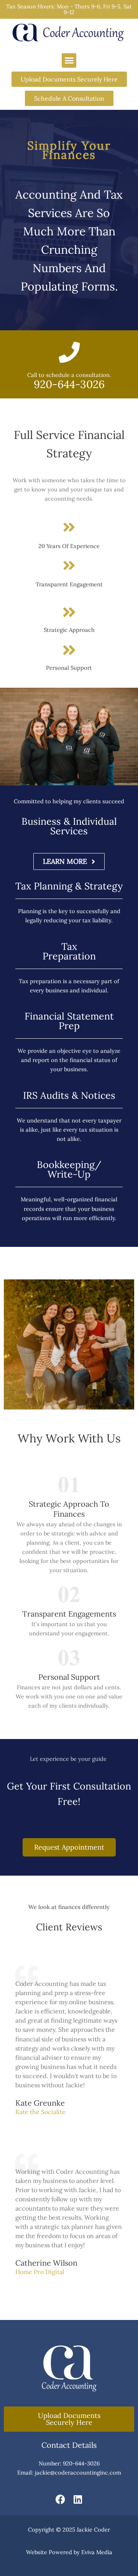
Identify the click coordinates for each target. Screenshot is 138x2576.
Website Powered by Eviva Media (69, 2552)
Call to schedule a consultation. (69, 375)
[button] (69, 60)
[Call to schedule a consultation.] (69, 352)
